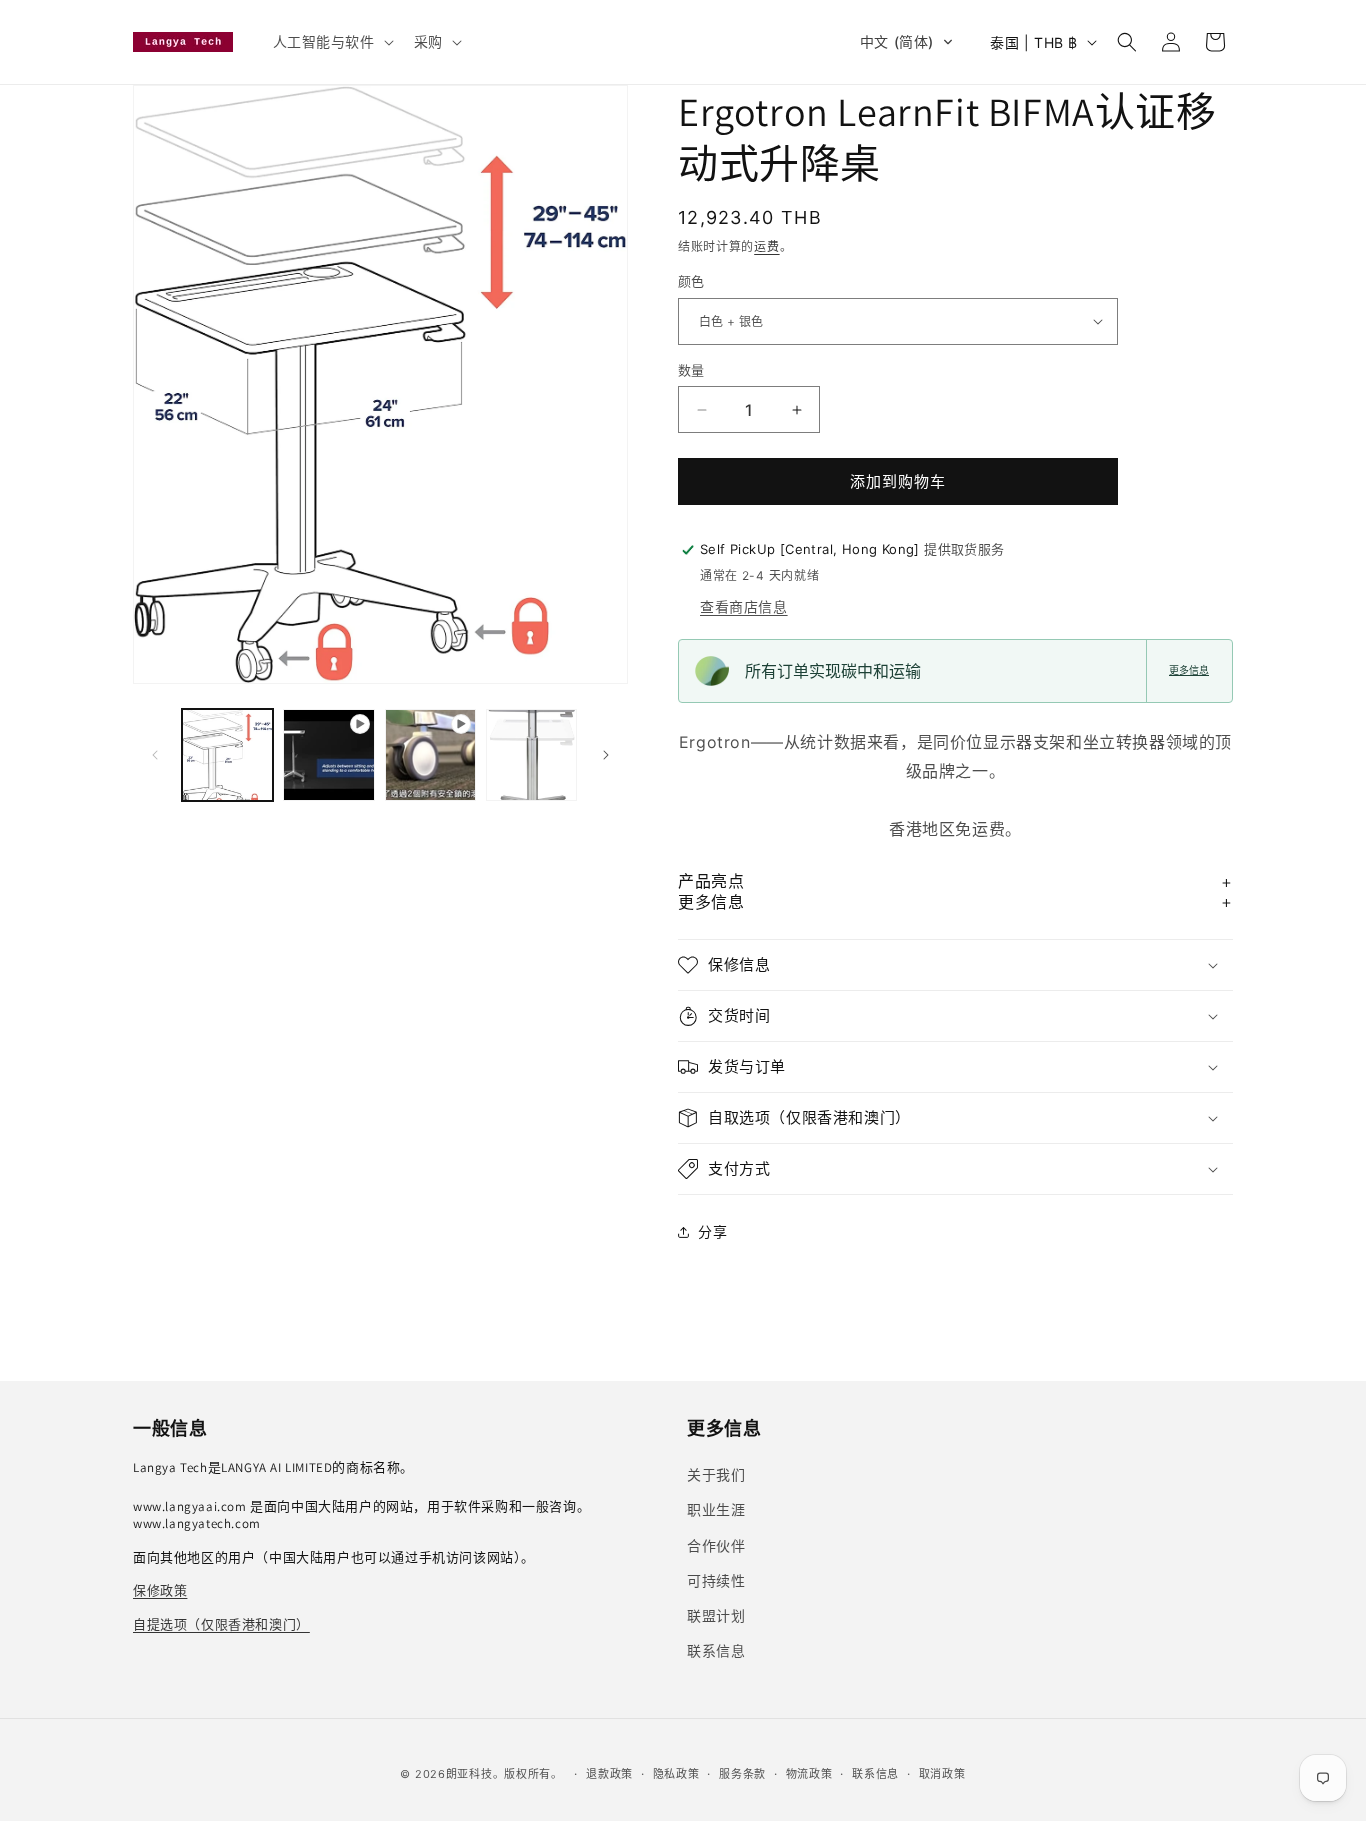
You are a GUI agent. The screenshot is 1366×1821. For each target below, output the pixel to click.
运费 (766, 246)
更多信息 (1189, 670)
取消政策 (942, 1774)
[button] (331, 42)
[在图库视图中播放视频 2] (430, 754)
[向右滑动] (606, 755)
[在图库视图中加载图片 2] (531, 754)
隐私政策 (676, 1774)
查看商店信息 (744, 606)
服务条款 (742, 1774)
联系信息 (875, 1774)
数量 (691, 370)
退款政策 (609, 1774)
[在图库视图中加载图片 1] (227, 754)
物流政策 (809, 1774)
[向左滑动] (155, 755)
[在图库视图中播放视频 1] (328, 754)
